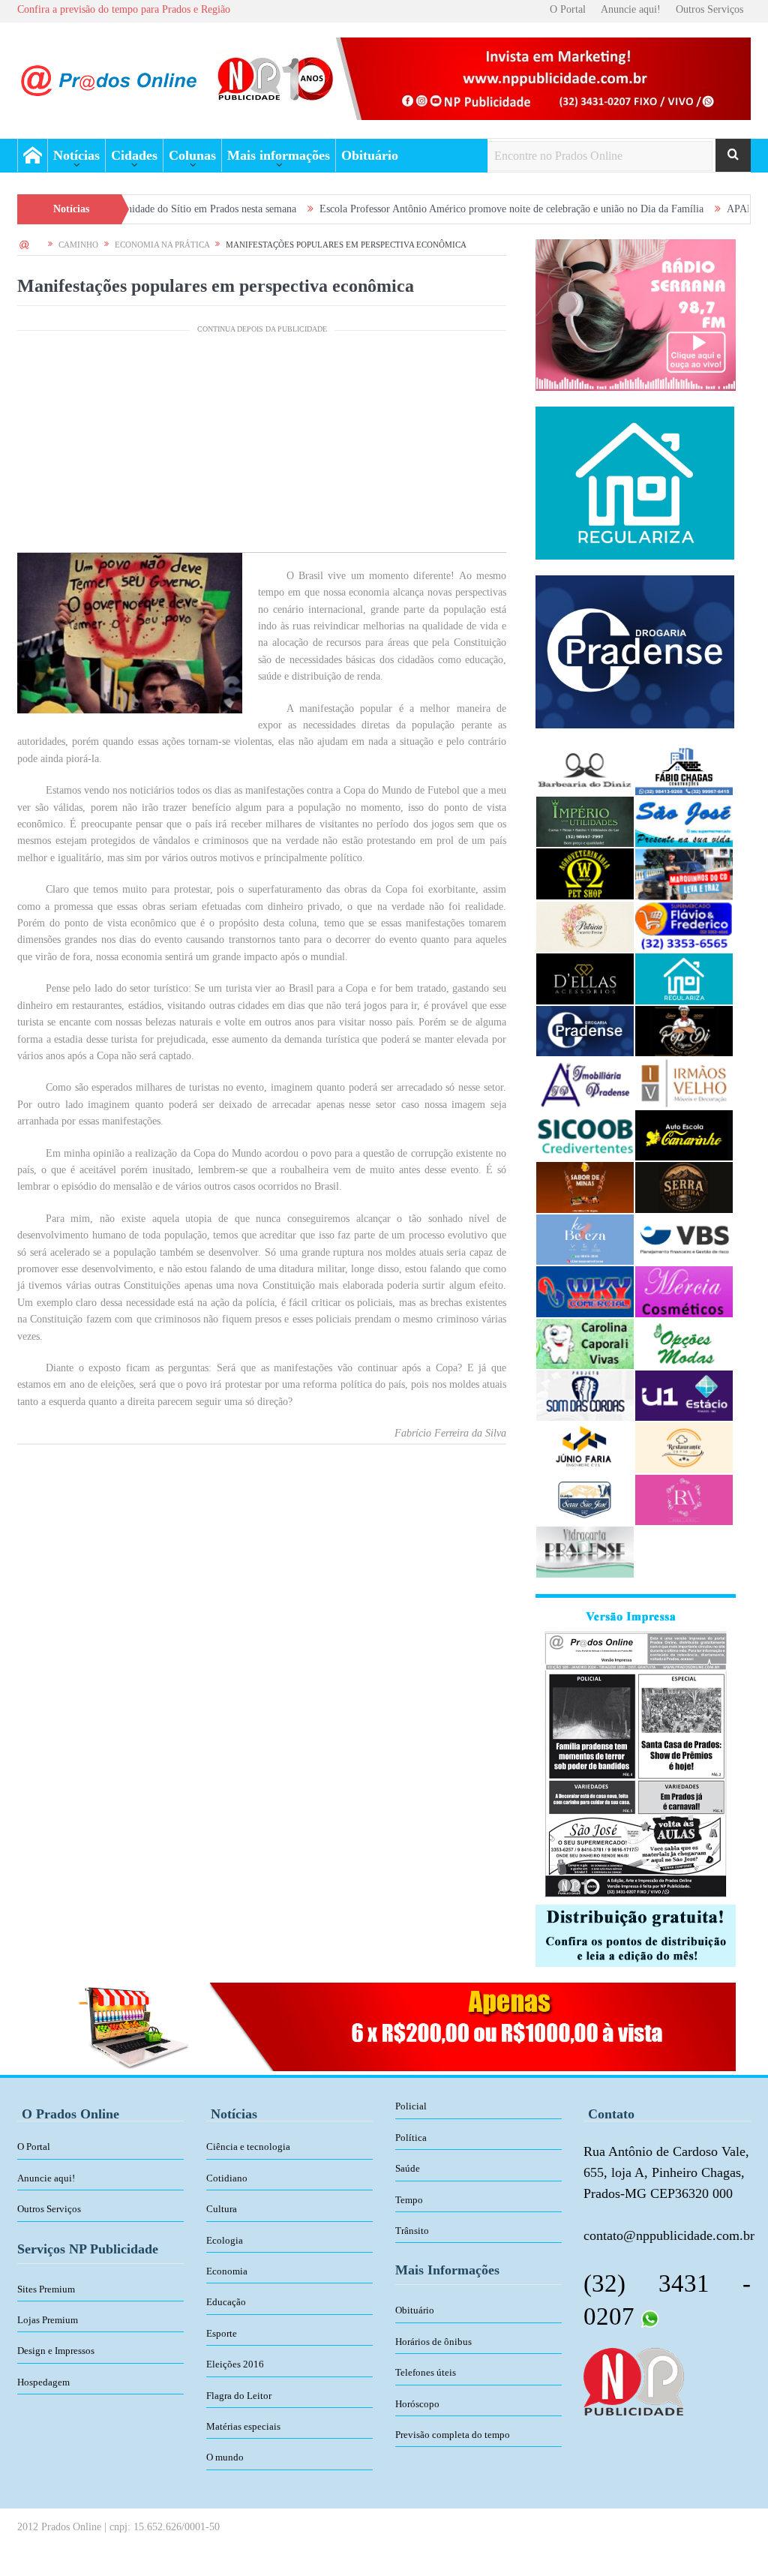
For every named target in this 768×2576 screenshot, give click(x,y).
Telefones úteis (426, 2372)
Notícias (76, 155)
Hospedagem (43, 2382)
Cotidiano (227, 2178)
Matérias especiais (243, 2426)
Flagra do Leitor (239, 2396)
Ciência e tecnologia (248, 2147)
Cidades (134, 155)
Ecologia (225, 2240)
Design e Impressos (56, 2351)
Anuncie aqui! (631, 9)
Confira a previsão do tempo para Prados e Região (124, 9)
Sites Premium (46, 2289)
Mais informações (279, 155)
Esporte (222, 2333)
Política (411, 2138)
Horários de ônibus (433, 2342)
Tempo (409, 2200)
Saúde (408, 2168)
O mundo (225, 2457)
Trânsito (412, 2231)
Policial (411, 2106)
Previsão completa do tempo (453, 2435)
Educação (226, 2302)
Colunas (192, 155)
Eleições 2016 (235, 2364)
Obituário (370, 155)
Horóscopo (417, 2404)
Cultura (222, 2209)
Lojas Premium (48, 2320)
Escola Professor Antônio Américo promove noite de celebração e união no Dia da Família (429, 209)
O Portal (568, 9)
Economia (227, 2271)
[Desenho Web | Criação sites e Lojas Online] (633, 2380)
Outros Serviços (709, 9)
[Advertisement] (262, 447)
